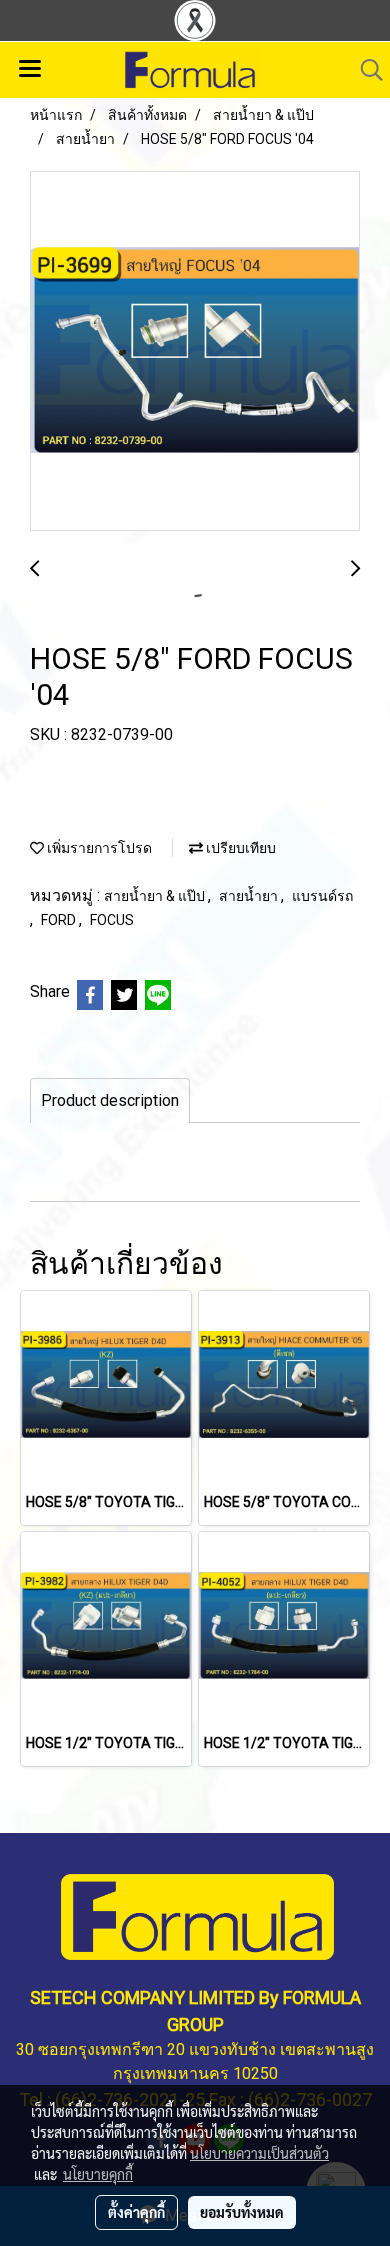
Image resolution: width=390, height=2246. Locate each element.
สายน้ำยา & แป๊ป (156, 896)
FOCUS (112, 920)
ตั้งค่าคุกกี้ (136, 2212)
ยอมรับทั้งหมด (242, 2212)
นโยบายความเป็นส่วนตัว (259, 2153)
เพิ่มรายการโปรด (98, 848)
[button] (365, 70)
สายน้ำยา (250, 896)
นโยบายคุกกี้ (98, 2174)
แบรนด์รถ (322, 896)
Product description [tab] (110, 1100)
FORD (60, 920)
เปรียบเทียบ (239, 848)
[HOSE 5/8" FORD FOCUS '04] (195, 352)
